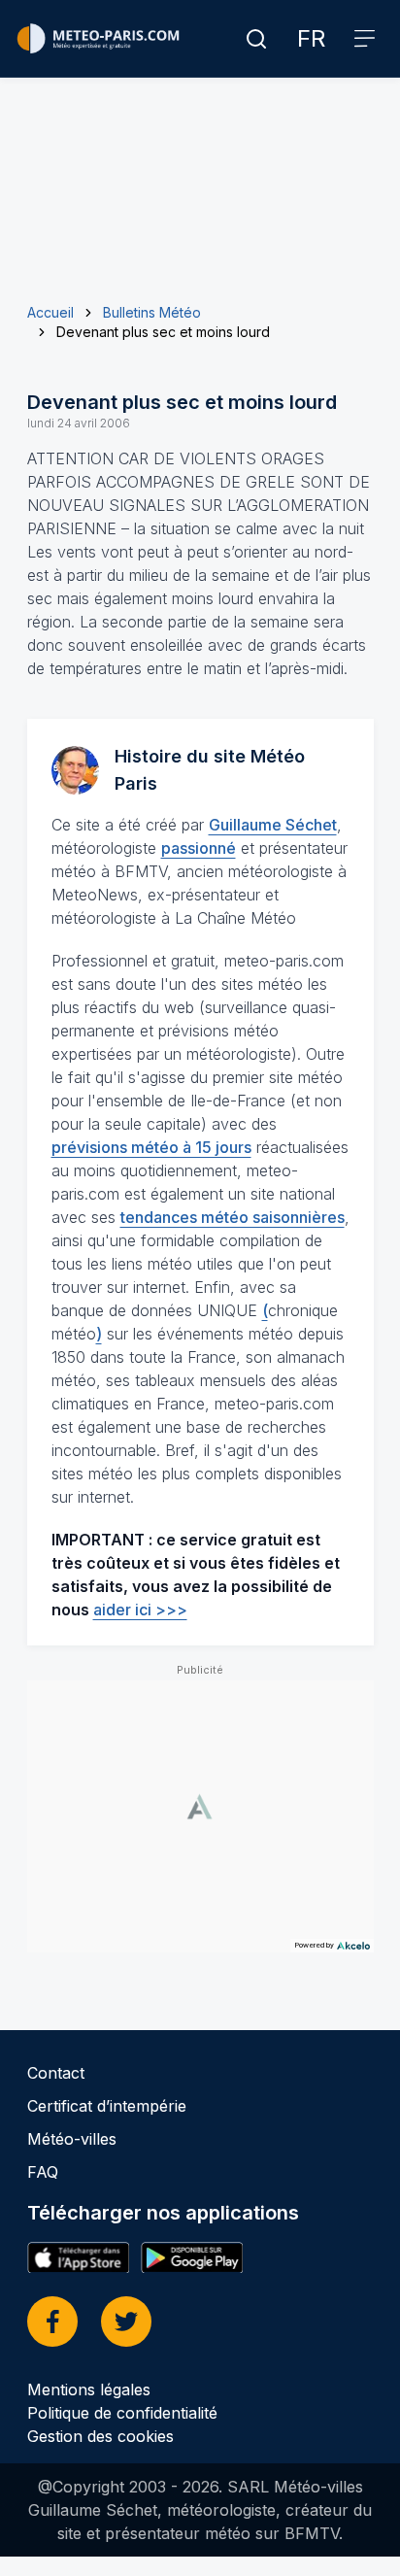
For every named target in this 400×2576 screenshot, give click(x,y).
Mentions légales (89, 2390)
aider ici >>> (140, 1610)
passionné (199, 848)
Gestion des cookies (100, 2436)
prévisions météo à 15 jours (151, 1147)
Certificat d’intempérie (107, 2106)
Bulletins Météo (152, 312)
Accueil (50, 312)
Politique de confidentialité (122, 2413)
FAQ (43, 2172)
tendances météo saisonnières (233, 1217)
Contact (56, 2073)
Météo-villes (72, 2139)
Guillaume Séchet (273, 825)
